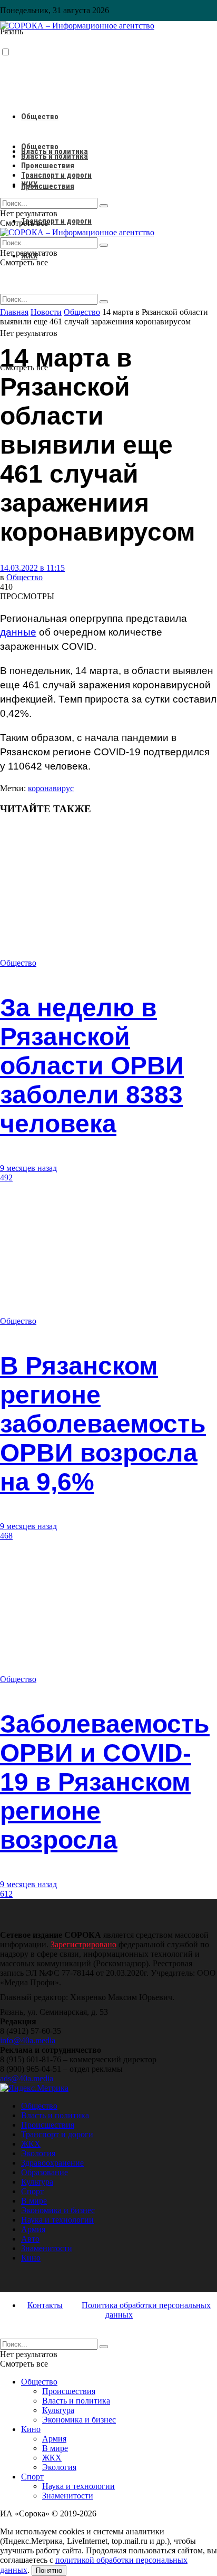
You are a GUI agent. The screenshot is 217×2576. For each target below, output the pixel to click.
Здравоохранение (52, 2163)
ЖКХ (29, 185)
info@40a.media (28, 2040)
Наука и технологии (57, 2220)
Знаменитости (47, 2248)
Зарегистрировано (83, 1944)
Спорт (32, 2191)
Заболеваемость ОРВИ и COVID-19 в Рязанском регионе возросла (105, 1782)
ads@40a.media (27, 2078)
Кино (31, 2258)
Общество (40, 117)
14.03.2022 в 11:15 (32, 568)
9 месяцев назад (28, 1168)
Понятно (49, 2570)
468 (6, 1536)
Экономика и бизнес (58, 2210)
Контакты (45, 2305)
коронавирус (51, 788)
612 (6, 1894)
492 (6, 1178)
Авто (30, 2239)
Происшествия (48, 186)
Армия (33, 2229)
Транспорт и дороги (56, 221)
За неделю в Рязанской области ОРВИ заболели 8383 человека (92, 1066)
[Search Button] (104, 302)
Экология (38, 2153)
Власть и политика (55, 156)
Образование (45, 2172)
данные (18, 632)
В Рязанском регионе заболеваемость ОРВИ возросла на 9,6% (103, 1424)
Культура (37, 2182)
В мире (34, 2201)
